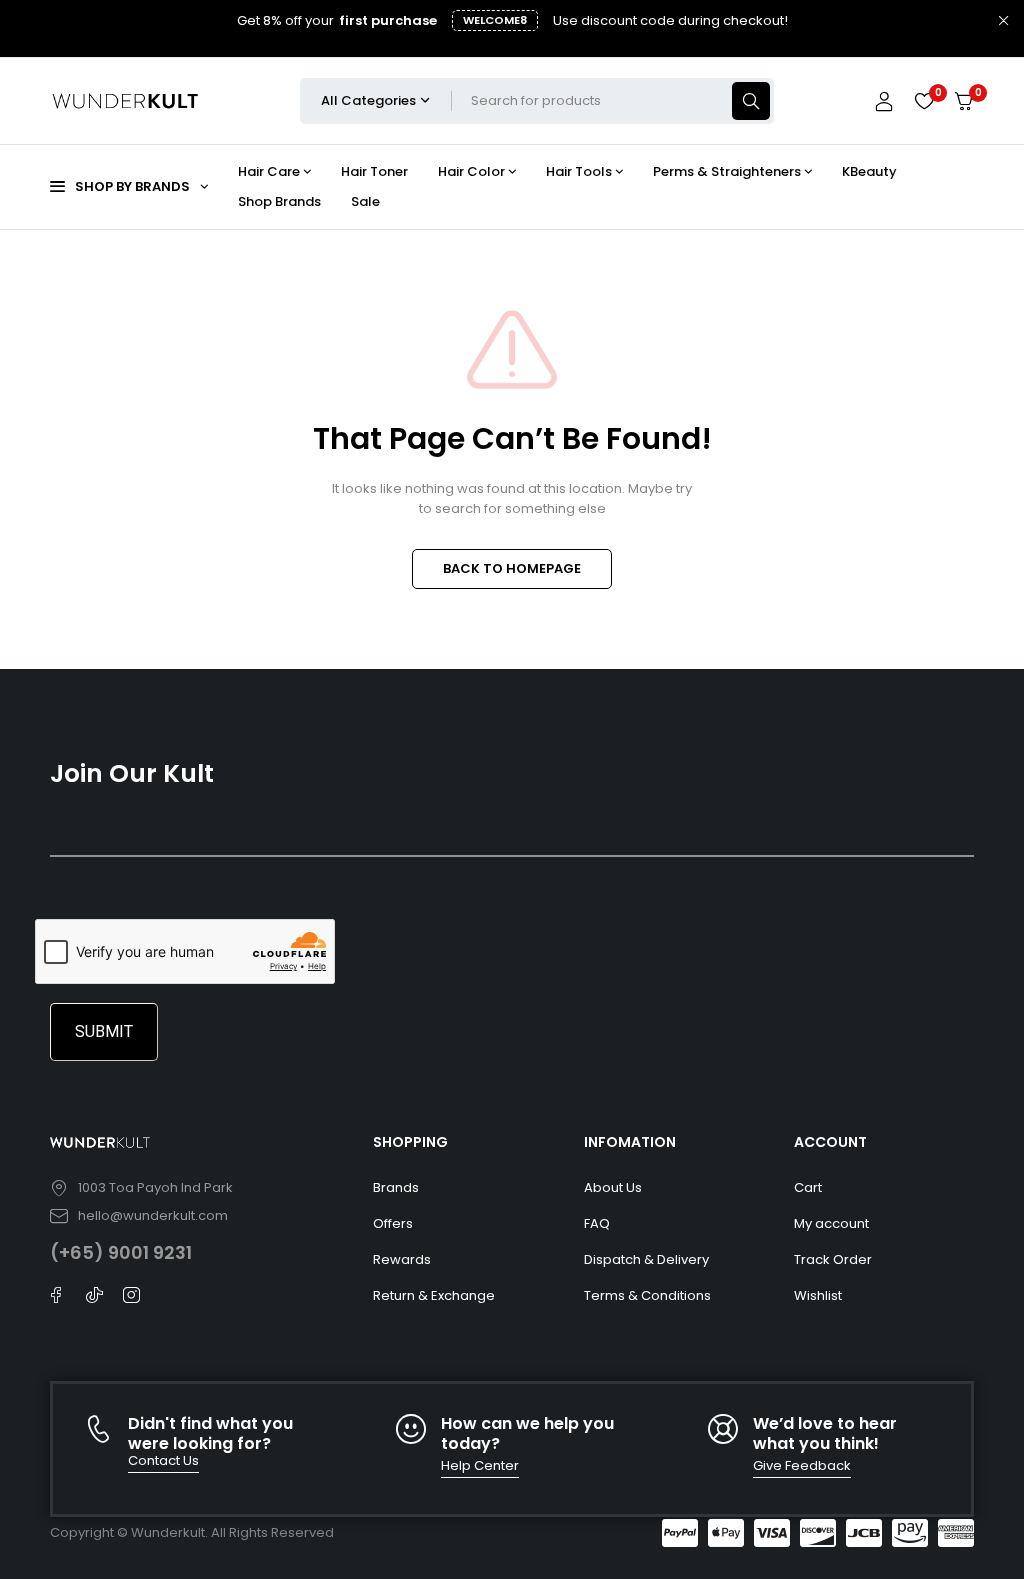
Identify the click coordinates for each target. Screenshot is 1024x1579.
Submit (104, 1031)
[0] (964, 101)
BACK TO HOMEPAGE (512, 568)
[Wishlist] (924, 101)
